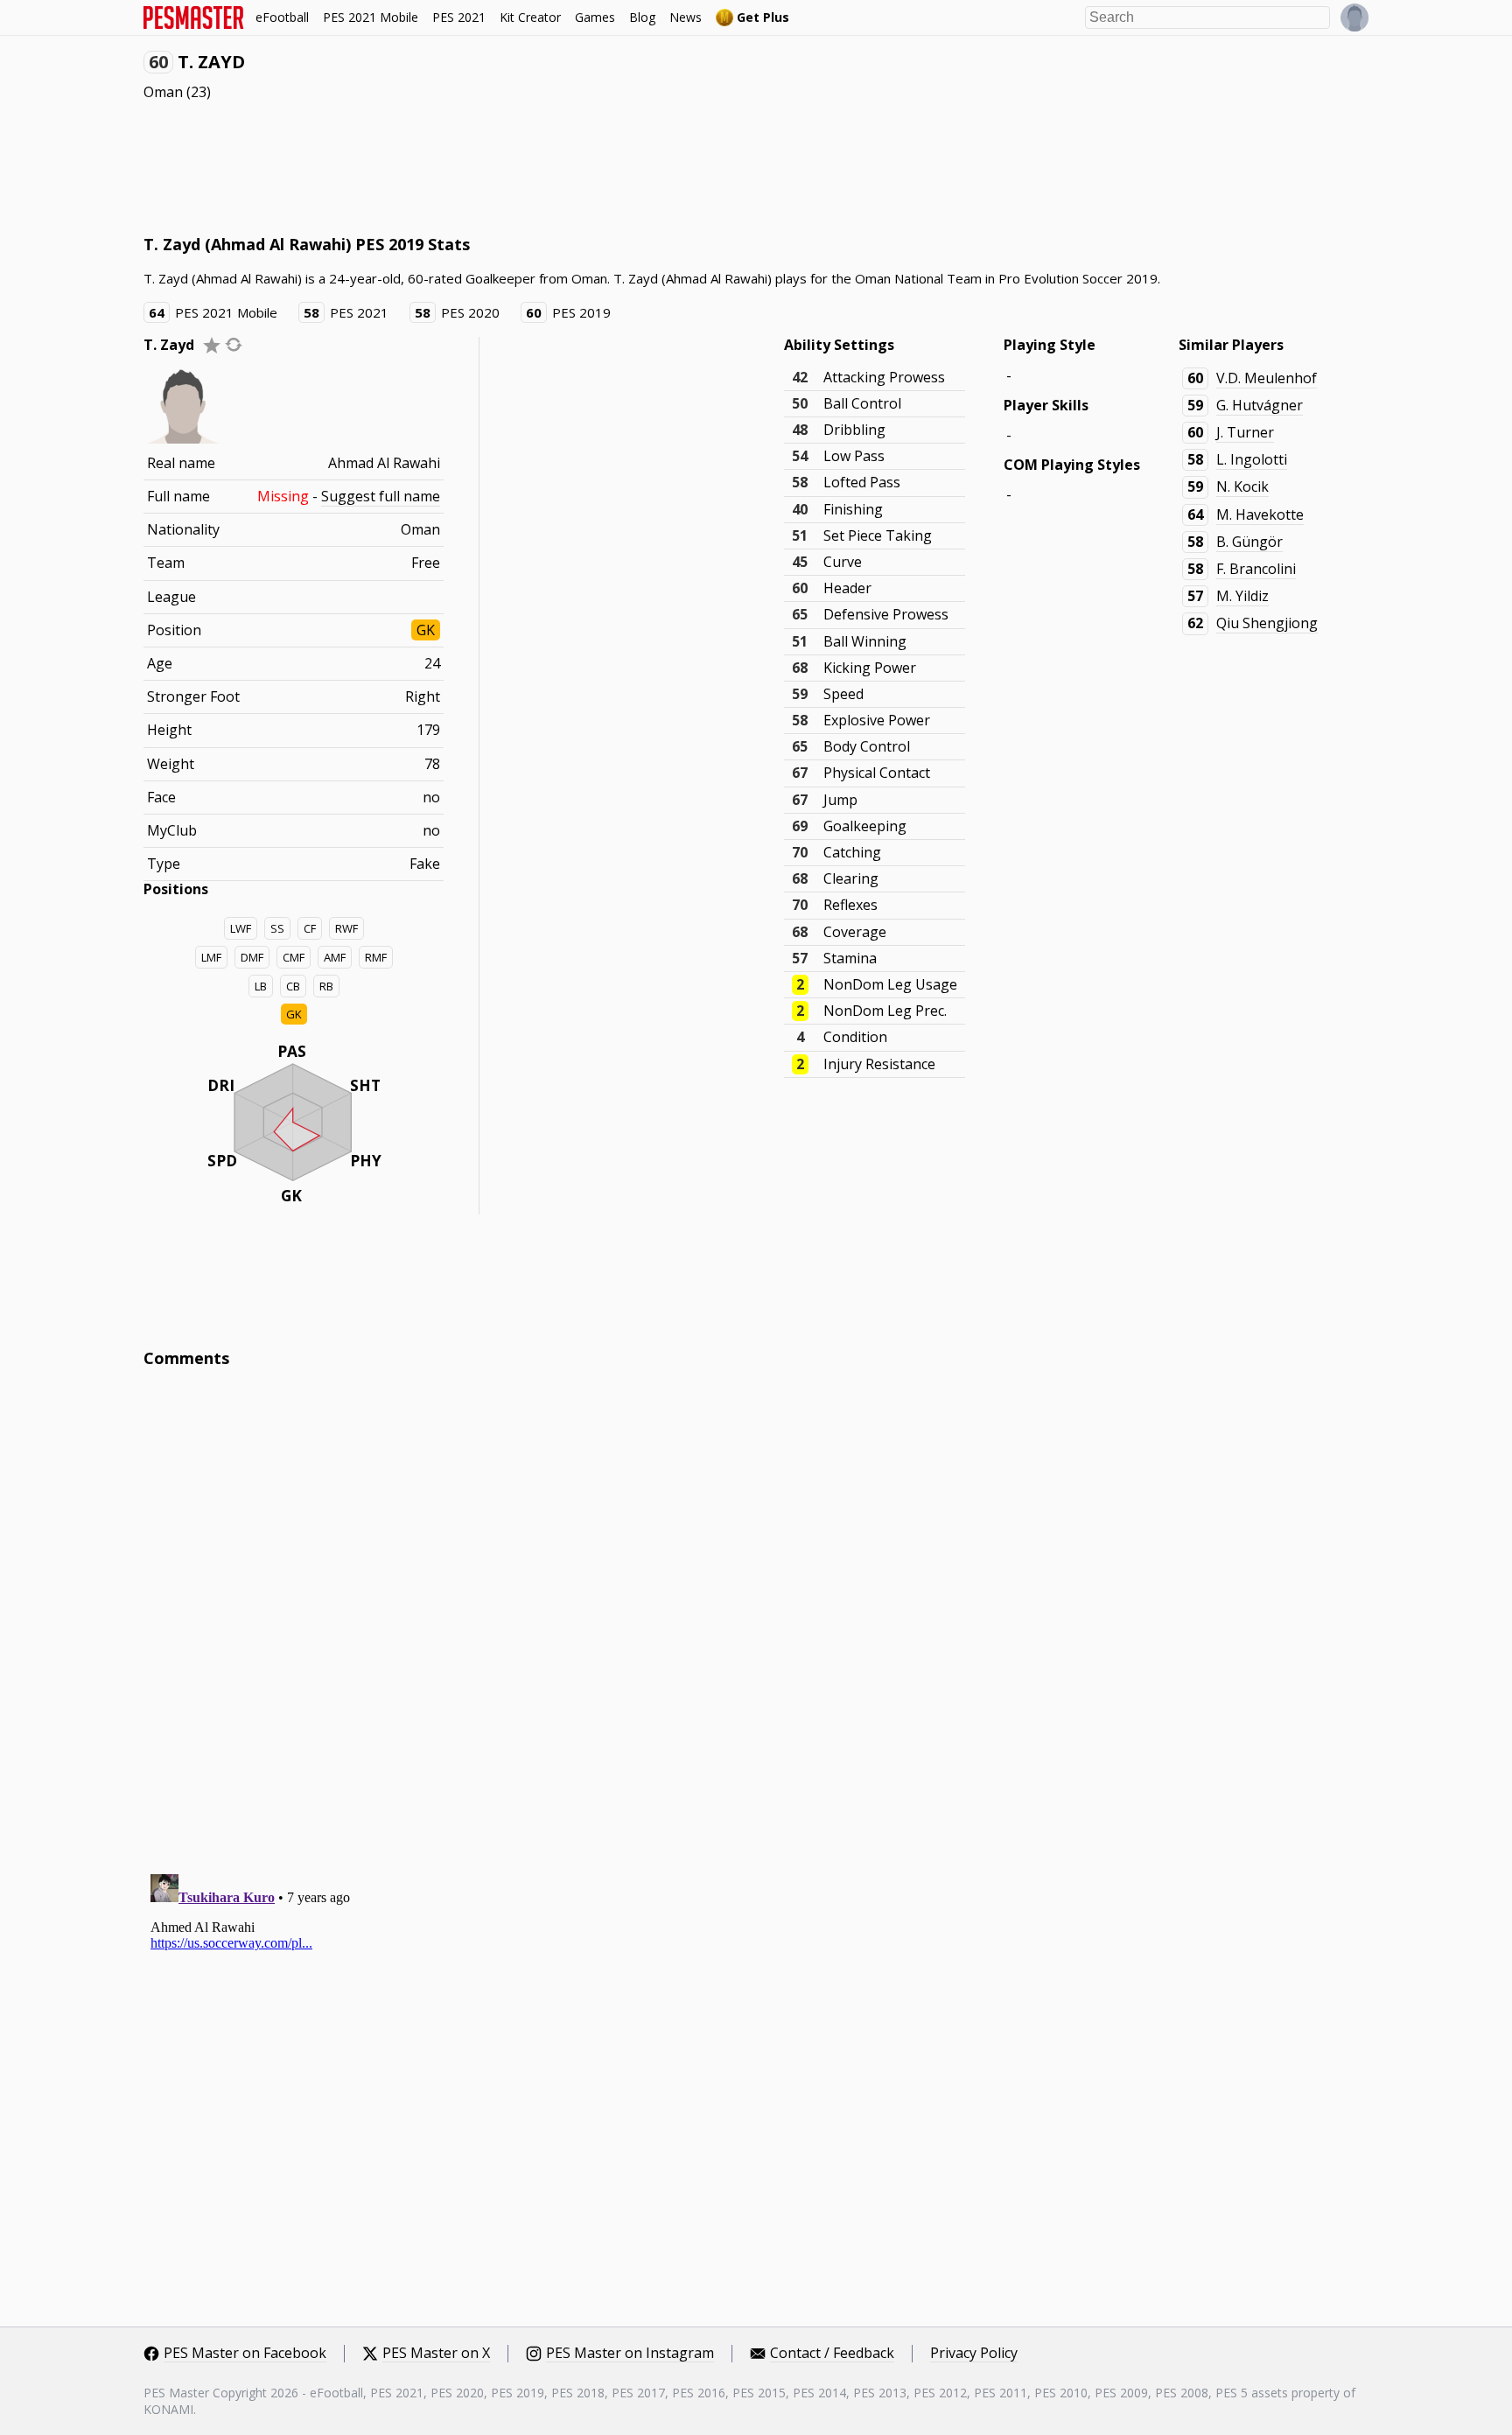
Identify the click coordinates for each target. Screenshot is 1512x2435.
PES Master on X (436, 2354)
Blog (642, 17)
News (686, 17)
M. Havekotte (1260, 514)
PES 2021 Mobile (371, 17)
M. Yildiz (1242, 596)
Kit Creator (530, 17)
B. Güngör (1249, 542)
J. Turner (1245, 432)
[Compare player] (234, 344)
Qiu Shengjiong (1267, 623)
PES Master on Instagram (630, 2354)
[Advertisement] (462, 166)
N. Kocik (1242, 486)
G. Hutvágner (1260, 405)
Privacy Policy (974, 2354)
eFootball (282, 17)
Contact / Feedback (832, 2354)
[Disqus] (756, 1618)
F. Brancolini (1256, 569)
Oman (163, 92)
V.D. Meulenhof (1267, 378)
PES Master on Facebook (245, 2354)
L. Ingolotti (1252, 459)
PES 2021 (459, 17)
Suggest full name (381, 496)
